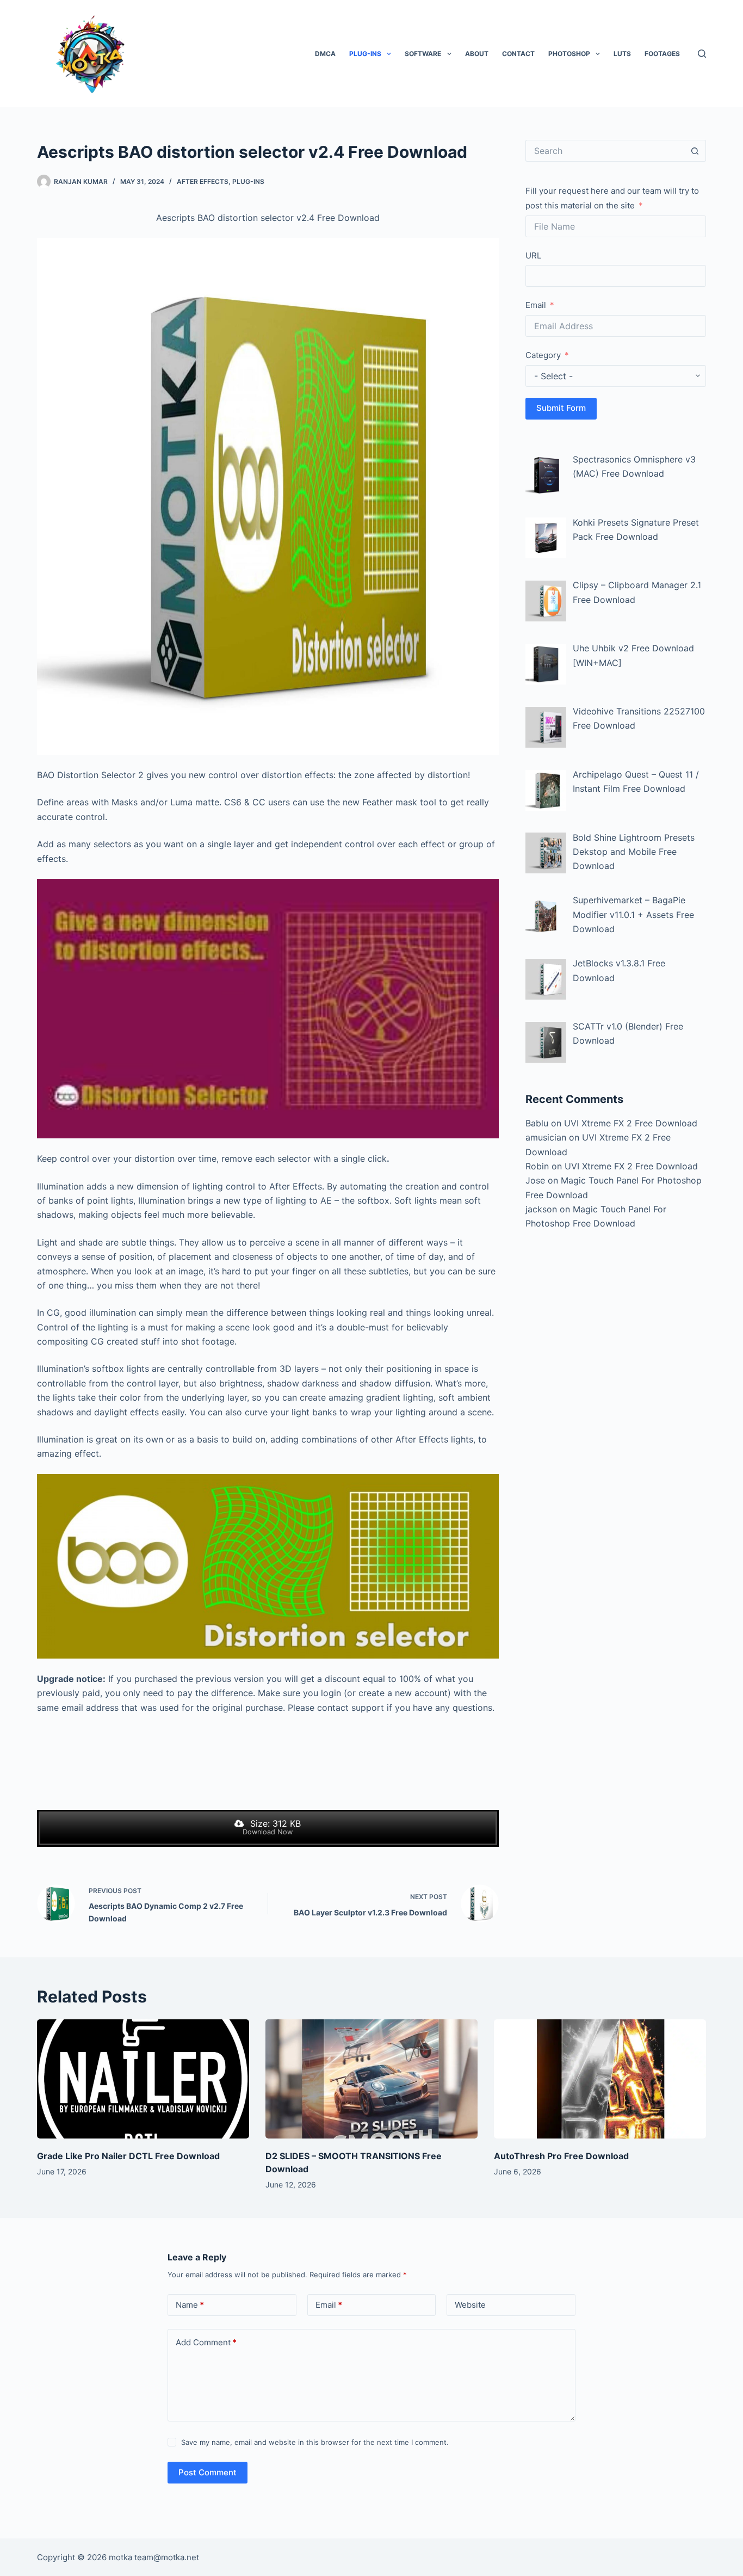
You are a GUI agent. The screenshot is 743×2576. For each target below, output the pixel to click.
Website (470, 2305)
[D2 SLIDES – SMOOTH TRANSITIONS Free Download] (371, 2079)
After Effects (203, 181)
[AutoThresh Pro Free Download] (600, 2079)
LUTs (622, 54)
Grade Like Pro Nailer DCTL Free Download (128, 2156)
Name (190, 2305)
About (477, 54)
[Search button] (695, 151)
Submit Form (561, 408)
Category (543, 355)
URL (533, 255)
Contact (518, 54)
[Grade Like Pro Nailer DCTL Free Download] (143, 2079)
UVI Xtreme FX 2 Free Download (631, 1123)
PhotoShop (569, 54)
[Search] (702, 54)
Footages (662, 54)
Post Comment (208, 2472)
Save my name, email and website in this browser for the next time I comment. (315, 2442)
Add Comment (206, 2342)
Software (423, 54)
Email (536, 305)
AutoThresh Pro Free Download (561, 2156)
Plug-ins (365, 54)
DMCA (325, 54)
